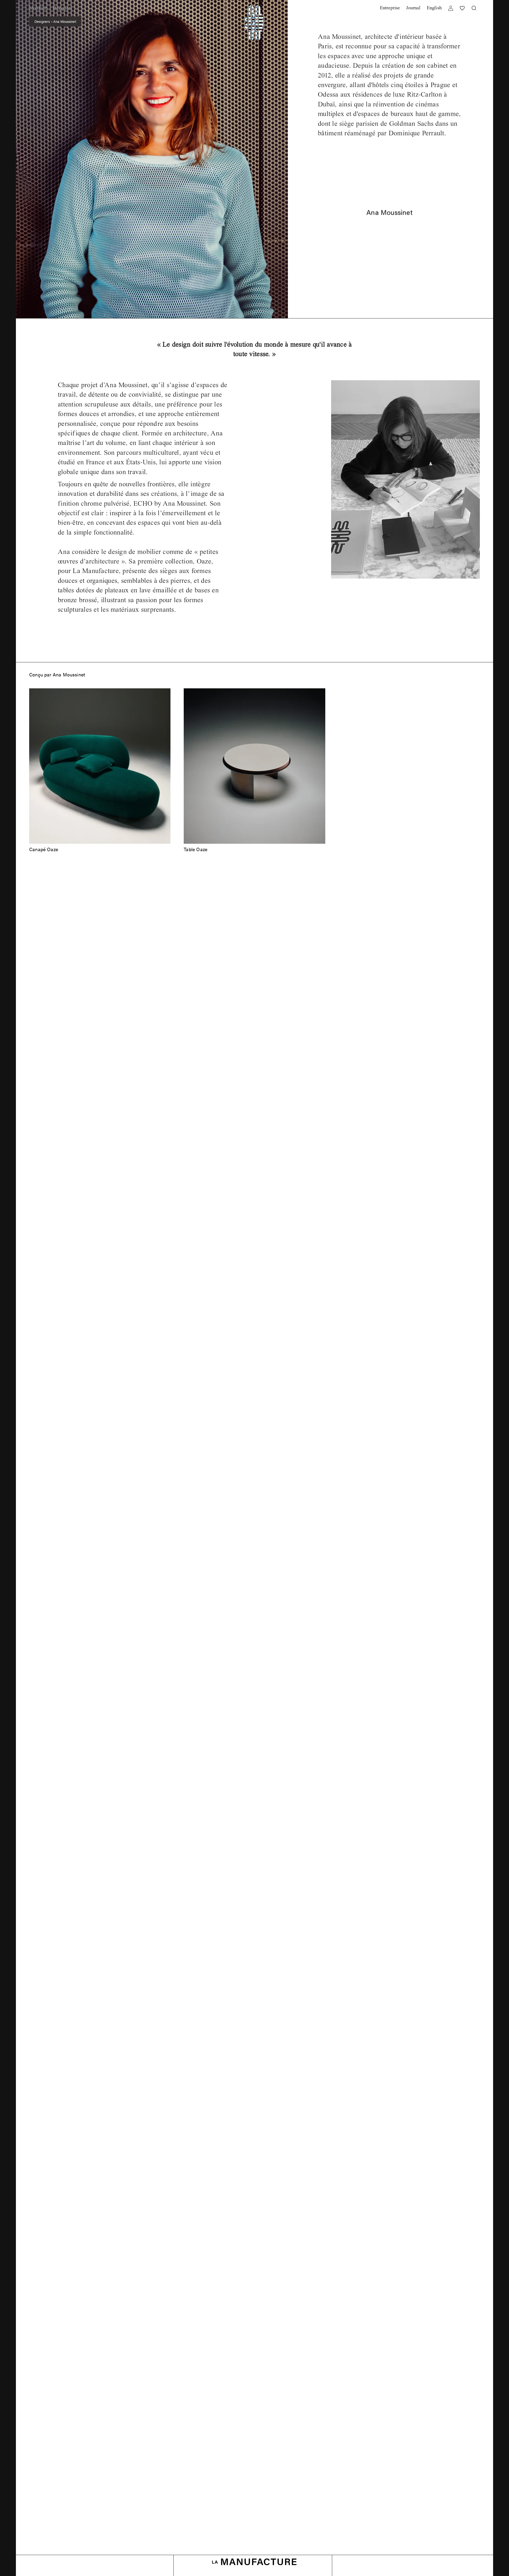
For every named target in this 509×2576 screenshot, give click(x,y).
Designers (42, 21)
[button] (38, 8)
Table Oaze (196, 849)
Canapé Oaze (44, 849)
